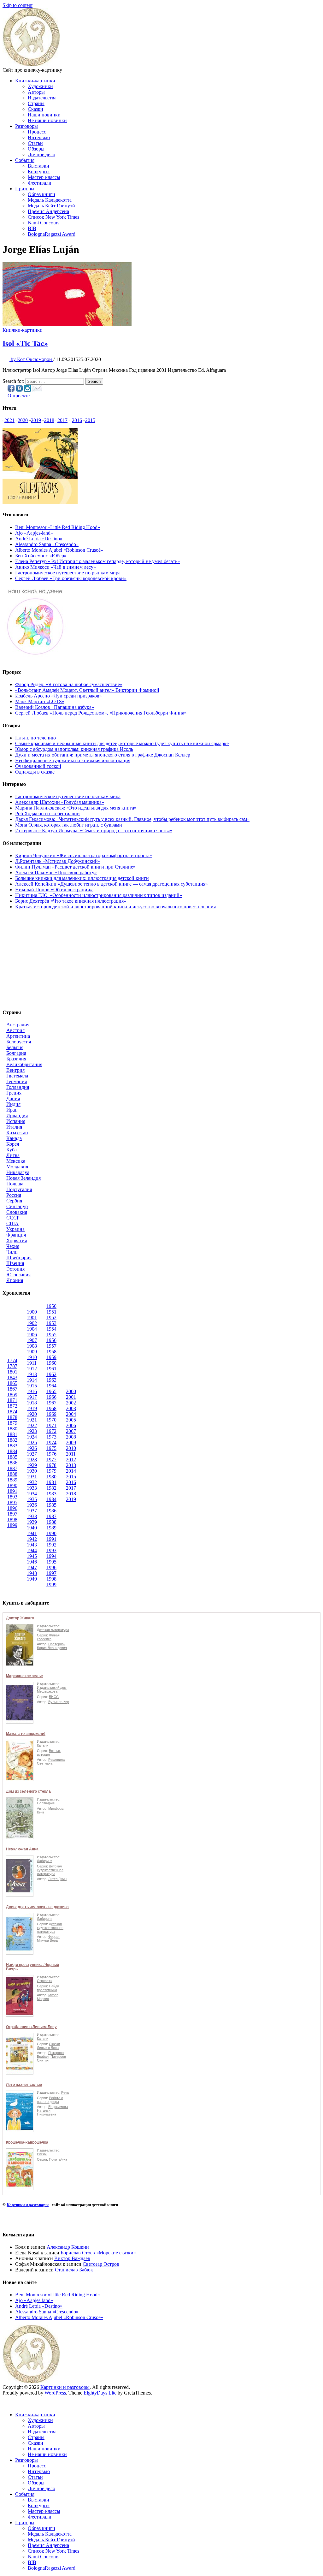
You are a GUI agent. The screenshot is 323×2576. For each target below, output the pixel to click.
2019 (36, 420)
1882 (12, 1440)
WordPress (55, 2393)
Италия (14, 1127)
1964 (51, 1386)
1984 (51, 1499)
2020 (23, 420)
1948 (32, 1573)
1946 (32, 1562)
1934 (32, 1494)
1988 (51, 1522)
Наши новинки (44, 115)
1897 (12, 1514)
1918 (32, 1403)
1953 (51, 1323)
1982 (51, 1488)
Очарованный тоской (38, 766)
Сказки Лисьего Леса (48, 2046)
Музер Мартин (48, 1997)
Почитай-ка (58, 2159)
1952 (51, 1318)
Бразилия (16, 1059)
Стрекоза (44, 1981)
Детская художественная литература (50, 1870)
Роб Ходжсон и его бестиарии (47, 813)
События (25, 160)
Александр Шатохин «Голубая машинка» (60, 802)
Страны (36, 103)
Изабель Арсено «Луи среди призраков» (59, 696)
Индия (13, 1104)
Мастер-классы (44, 177)
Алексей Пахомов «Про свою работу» (56, 873)
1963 (51, 1380)
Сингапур (17, 1206)
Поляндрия (46, 1803)
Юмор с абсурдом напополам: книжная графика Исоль (74, 749)
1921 (32, 1420)
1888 (12, 1474)
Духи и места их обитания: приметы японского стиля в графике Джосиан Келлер (103, 755)
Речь (65, 2092)
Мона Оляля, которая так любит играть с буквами (69, 825)
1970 (51, 1420)
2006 (71, 1425)
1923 (32, 1431)
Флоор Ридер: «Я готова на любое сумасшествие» (69, 684)
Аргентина (18, 1036)
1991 (51, 1539)
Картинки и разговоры (28, 2205)
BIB (32, 228)
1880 (12, 1429)
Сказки (35, 109)
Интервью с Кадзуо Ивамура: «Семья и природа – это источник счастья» (94, 831)
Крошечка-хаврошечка (27, 2142)
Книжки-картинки (35, 81)
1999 (51, 1585)
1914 (32, 1380)
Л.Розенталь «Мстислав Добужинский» (58, 861)
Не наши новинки (47, 120)
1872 (12, 1406)
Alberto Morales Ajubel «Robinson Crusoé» (59, 550)
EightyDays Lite (100, 2393)
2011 (71, 1454)
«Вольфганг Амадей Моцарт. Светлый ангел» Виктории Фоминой (87, 690)
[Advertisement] (161, 959)
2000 (71, 1391)
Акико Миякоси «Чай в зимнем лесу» (56, 567)
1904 (32, 1329)
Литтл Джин (57, 1879)
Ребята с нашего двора (50, 2100)
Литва (13, 1155)
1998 (51, 1579)
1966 (51, 1397)
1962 (51, 1374)
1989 (51, 1528)
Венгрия (15, 1070)
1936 (32, 1505)
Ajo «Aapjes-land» (34, 533)
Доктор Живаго (20, 1618)
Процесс (37, 132)
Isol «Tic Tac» (25, 343)
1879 (12, 1423)
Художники (40, 86)
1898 (12, 1519)
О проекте (19, 396)
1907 (32, 1340)
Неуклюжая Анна (22, 1849)
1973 (51, 1437)
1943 (32, 1545)
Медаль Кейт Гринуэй (51, 206)
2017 (62, 420)
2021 (9, 420)
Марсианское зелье (24, 1676)
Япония (15, 1280)
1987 (51, 1516)
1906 (32, 1335)
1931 (32, 1477)
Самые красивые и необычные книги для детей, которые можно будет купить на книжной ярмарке (122, 743)
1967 (51, 1403)
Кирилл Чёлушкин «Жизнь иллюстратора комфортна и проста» (84, 855)
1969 (51, 1414)
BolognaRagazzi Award (52, 234)
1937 (32, 1511)
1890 (12, 1485)
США (12, 1223)
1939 (32, 1522)
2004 (71, 1414)
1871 (12, 1400)
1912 (32, 1369)
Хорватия (17, 1241)
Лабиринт (44, 1861)
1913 (32, 1374)
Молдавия (17, 1167)
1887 (12, 1468)
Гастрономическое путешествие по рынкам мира (68, 573)
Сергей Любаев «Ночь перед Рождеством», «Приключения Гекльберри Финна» (101, 713)
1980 (51, 1477)
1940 (32, 1528)
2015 (90, 420)
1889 (12, 1480)
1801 (12, 1372)
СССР (13, 1218)
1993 (51, 1550)
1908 (32, 1346)
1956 (51, 1340)
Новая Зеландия (23, 1178)
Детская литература (53, 1630)
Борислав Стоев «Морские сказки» (98, 2253)
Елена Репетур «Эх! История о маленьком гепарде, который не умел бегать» (97, 561)
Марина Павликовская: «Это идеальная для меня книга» (76, 808)
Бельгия (15, 1047)
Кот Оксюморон (32, 359)
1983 (51, 1494)
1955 (51, 1335)
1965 (51, 1391)
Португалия (19, 1189)
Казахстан (17, 1133)
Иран (12, 1110)
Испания (16, 1121)
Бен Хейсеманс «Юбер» (41, 556)
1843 (12, 1377)
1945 (32, 1556)
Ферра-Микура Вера (48, 1938)
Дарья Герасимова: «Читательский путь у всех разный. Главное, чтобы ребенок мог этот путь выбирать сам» (132, 819)
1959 (51, 1357)
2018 (49, 420)
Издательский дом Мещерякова (52, 1689)
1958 (51, 1352)
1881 (12, 1434)
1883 (12, 1446)
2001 (71, 1397)
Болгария (16, 1053)
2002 (71, 1403)
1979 (51, 1471)
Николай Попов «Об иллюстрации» (54, 890)
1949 (32, 1579)
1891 (12, 1491)
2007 (71, 1431)
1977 (51, 1460)
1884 (12, 1451)
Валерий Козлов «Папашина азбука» (55, 707)
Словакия (17, 1212)
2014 (71, 1471)
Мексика (16, 1161)
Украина (15, 1229)
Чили (12, 1252)
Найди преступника (48, 1988)
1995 (51, 1562)
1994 (51, 1556)
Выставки (38, 166)
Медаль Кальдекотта (50, 200)
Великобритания (24, 1064)
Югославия (18, 1275)
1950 (51, 1306)
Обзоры (36, 149)
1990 (51, 1533)
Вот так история (49, 1753)
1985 (51, 1505)
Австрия (15, 1030)
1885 (12, 1457)
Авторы (36, 92)
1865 (12, 1383)
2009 (71, 1442)
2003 (71, 1408)
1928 (32, 1460)
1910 (32, 1357)
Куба (12, 1150)
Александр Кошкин (68, 2247)
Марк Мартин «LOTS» (40, 701)
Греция (14, 1093)
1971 (51, 1425)
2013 (71, 1465)
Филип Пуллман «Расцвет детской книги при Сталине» (75, 867)
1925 (32, 1442)
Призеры (25, 189)
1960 (51, 1363)
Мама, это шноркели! (26, 1734)
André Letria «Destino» (39, 539)
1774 (12, 1360)
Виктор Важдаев (72, 2258)
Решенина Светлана (51, 1761)
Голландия (18, 1087)
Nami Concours (44, 223)
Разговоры (26, 126)
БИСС (54, 1697)
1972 (51, 1431)
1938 (32, 1516)
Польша (15, 1184)
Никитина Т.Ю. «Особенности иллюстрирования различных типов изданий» (99, 895)
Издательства (42, 98)
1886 (12, 1463)
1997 (51, 1573)
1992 (51, 1545)
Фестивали (40, 183)
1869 (12, 1395)
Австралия (18, 1025)
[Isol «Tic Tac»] (67, 324)
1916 (32, 1391)
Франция (16, 1235)
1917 (32, 1397)
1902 (32, 1323)
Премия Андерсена (48, 211)
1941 (32, 1533)
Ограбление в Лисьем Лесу (31, 2027)
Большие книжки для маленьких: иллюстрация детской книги (82, 878)
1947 (32, 1567)
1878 (12, 1417)
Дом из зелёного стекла (28, 1791)
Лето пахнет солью (24, 2085)
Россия (14, 1195)
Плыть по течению (35, 738)
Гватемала (17, 1076)
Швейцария (19, 1258)
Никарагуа (18, 1172)
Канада (14, 1138)
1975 (51, 1448)
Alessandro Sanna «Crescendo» (47, 544)
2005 (71, 1420)
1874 (12, 1412)
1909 (32, 1352)
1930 (32, 1471)
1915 (32, 1386)
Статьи (35, 143)
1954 (51, 1329)
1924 (32, 1437)
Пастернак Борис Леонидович (52, 1646)
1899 (12, 1525)
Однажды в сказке (35, 772)
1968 (51, 1408)
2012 (71, 1460)
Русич (42, 2154)
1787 (12, 1366)
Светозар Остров (101, 2264)
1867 (12, 1389)
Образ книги (41, 194)
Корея (13, 1144)
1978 (51, 1465)
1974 (51, 1442)
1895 (12, 1502)
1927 (32, 1454)
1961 (51, 1369)
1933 (32, 1488)
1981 (51, 1482)
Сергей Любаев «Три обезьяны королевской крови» (71, 578)
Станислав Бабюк (74, 2270)
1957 (51, 1346)
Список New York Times (53, 217)
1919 (32, 1408)
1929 (32, 1465)
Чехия (13, 1246)
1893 (12, 1497)
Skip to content (18, 5)
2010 (71, 1448)
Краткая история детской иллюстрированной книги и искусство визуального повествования (115, 907)
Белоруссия (19, 1042)
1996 (51, 1567)
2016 (77, 420)
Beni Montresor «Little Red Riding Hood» (58, 527)
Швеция (15, 1263)
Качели (43, 1745)
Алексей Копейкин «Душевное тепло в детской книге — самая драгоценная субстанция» (112, 884)
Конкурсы (39, 172)
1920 (32, 1414)
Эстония (15, 1269)
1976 (51, 1454)
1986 (51, 1511)
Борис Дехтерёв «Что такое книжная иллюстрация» (71, 901)
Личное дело (41, 154)
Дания (13, 1098)
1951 (51, 1312)
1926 (32, 1448)
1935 (32, 1499)
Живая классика (48, 1637)
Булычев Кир (59, 1702)
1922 (32, 1425)
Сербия (14, 1201)
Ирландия (17, 1116)
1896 (12, 1508)
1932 (32, 1482)
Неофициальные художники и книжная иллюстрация (73, 760)
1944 (32, 1550)
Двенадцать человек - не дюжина (37, 1907)
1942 (32, 1539)
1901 (32, 1318)
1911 (32, 1363)
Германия (17, 1081)
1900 (32, 1312)
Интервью (39, 137)
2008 (71, 1437)
